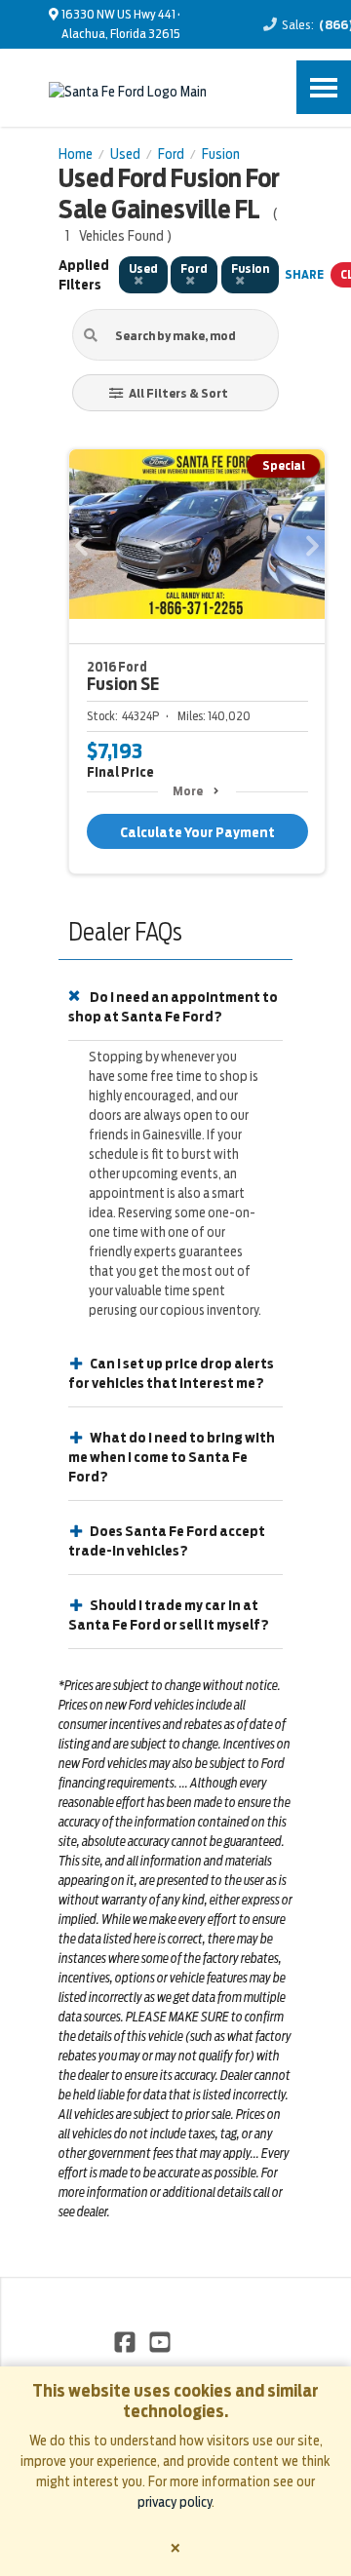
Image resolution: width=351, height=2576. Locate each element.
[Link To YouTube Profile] (159, 2341)
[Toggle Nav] (324, 87)
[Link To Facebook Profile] (126, 2341)
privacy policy (175, 2502)
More (188, 791)
